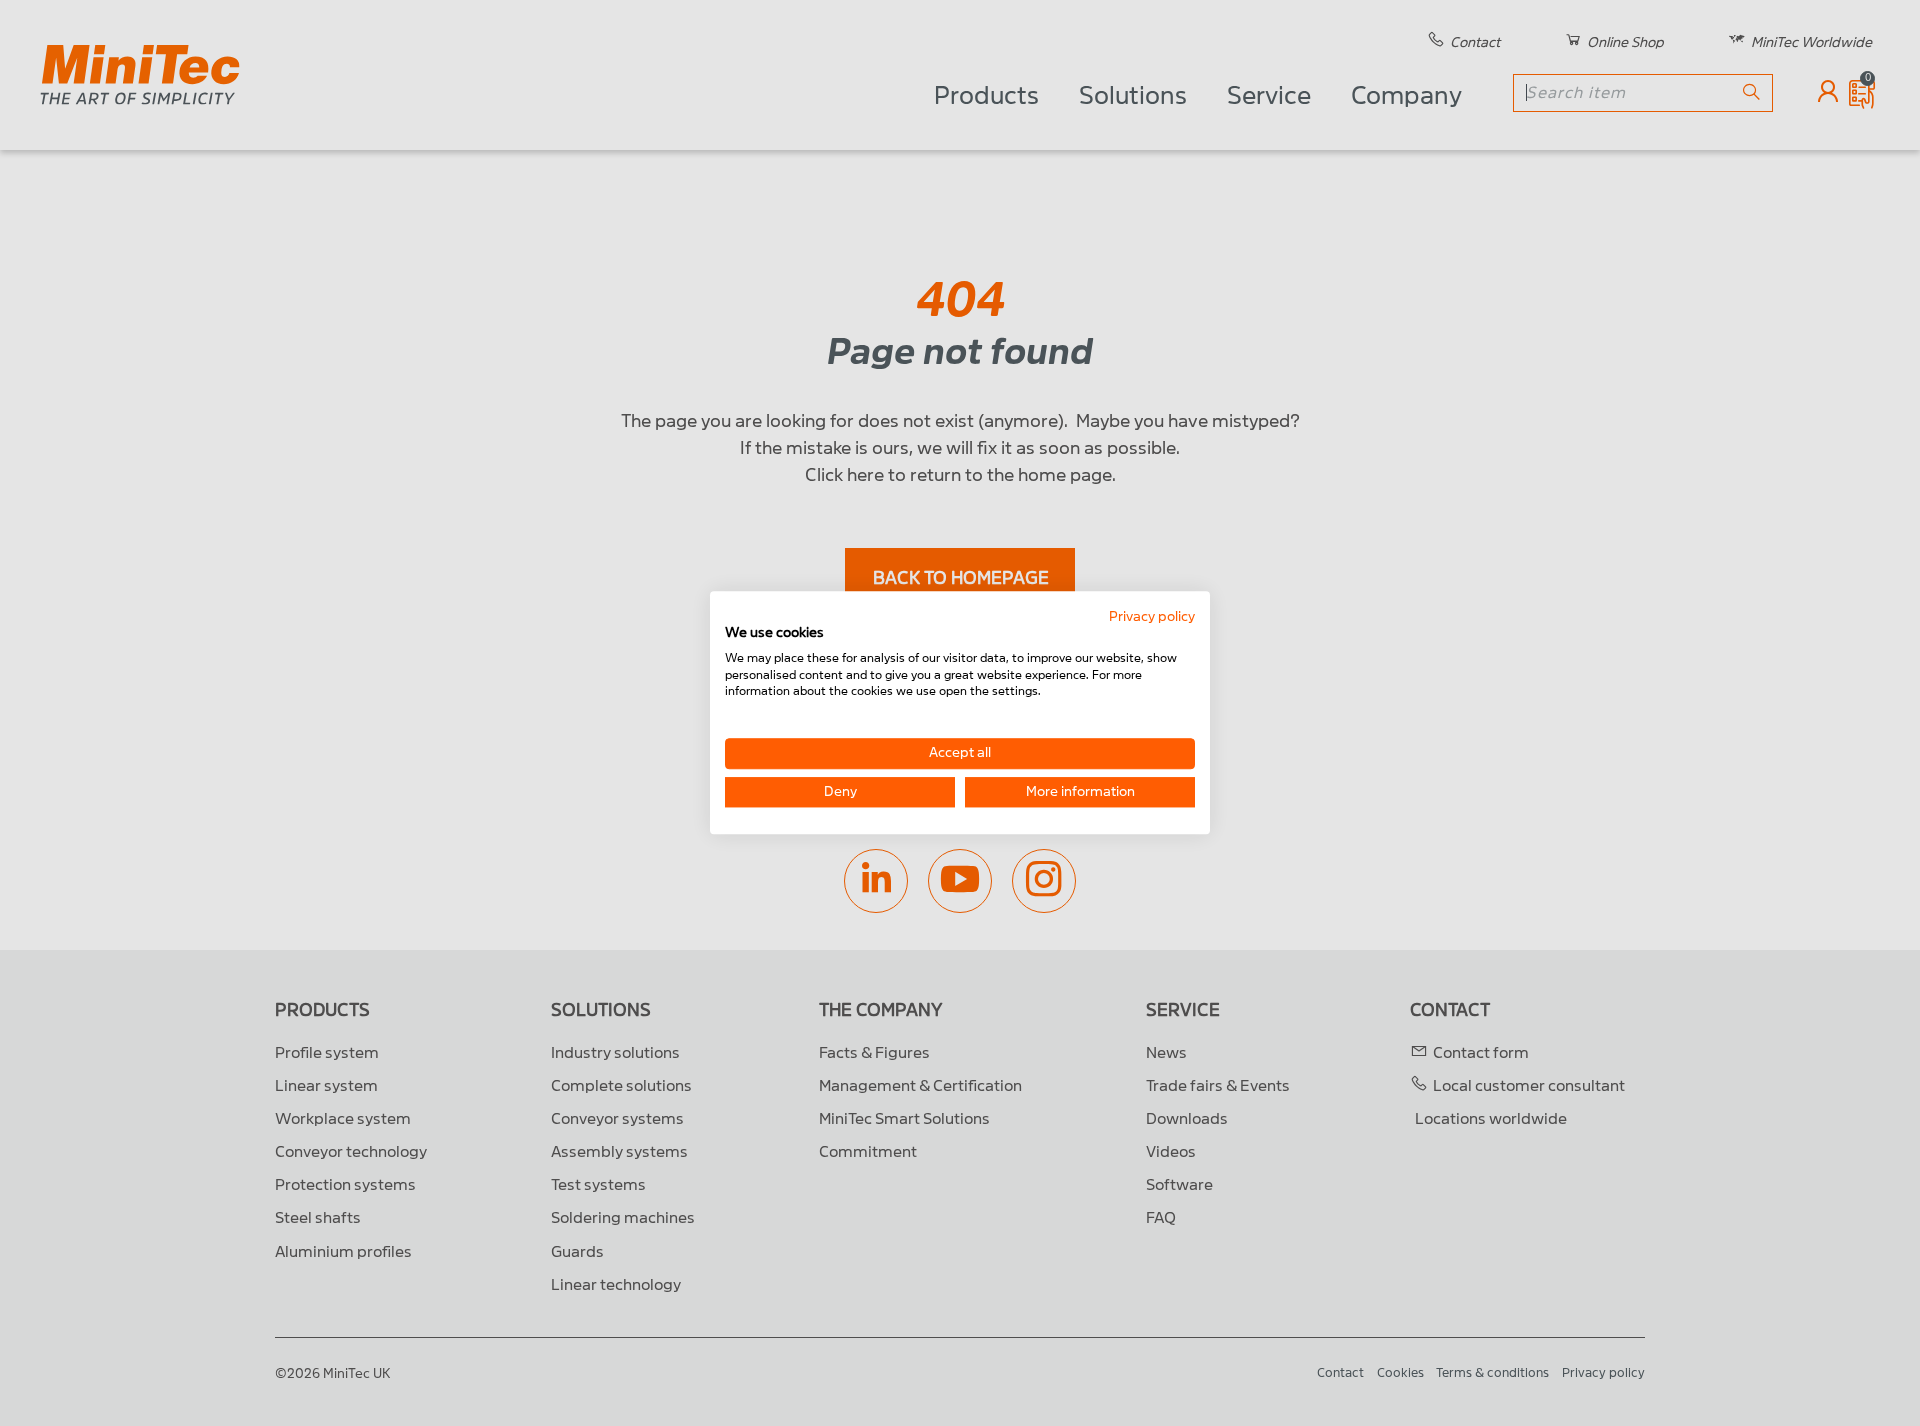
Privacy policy (1152, 616)
